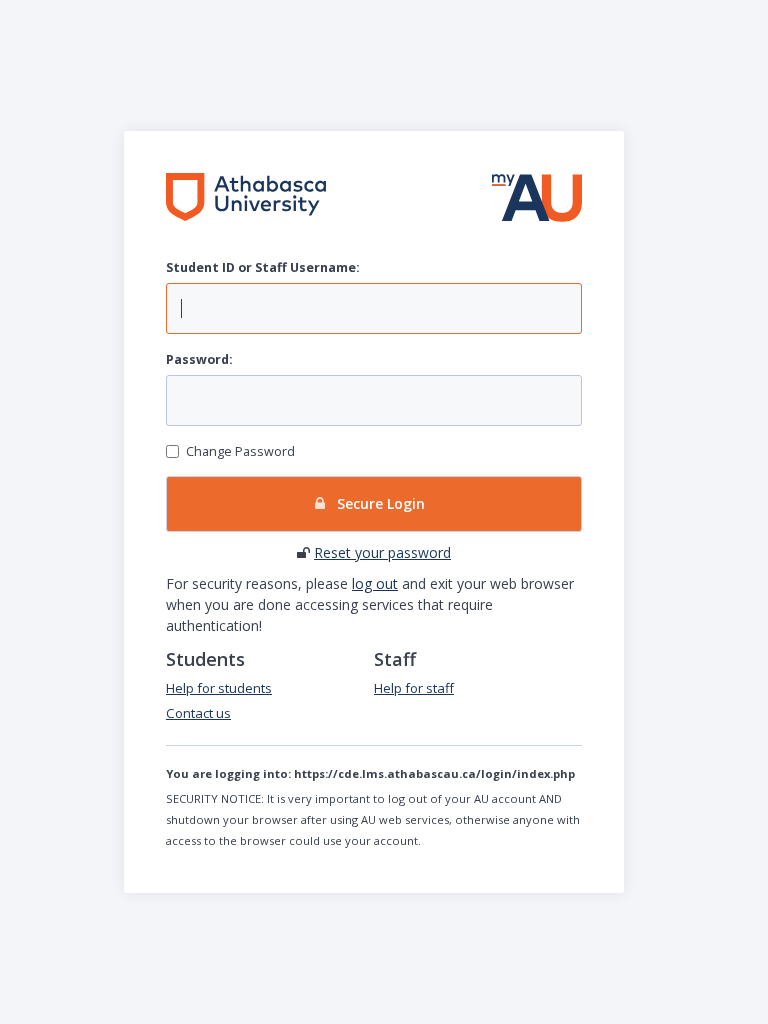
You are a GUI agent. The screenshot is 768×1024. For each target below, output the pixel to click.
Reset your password (382, 552)
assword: (199, 359)
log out (375, 583)
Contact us (198, 713)
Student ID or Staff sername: (263, 267)
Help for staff (414, 688)
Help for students (219, 688)
